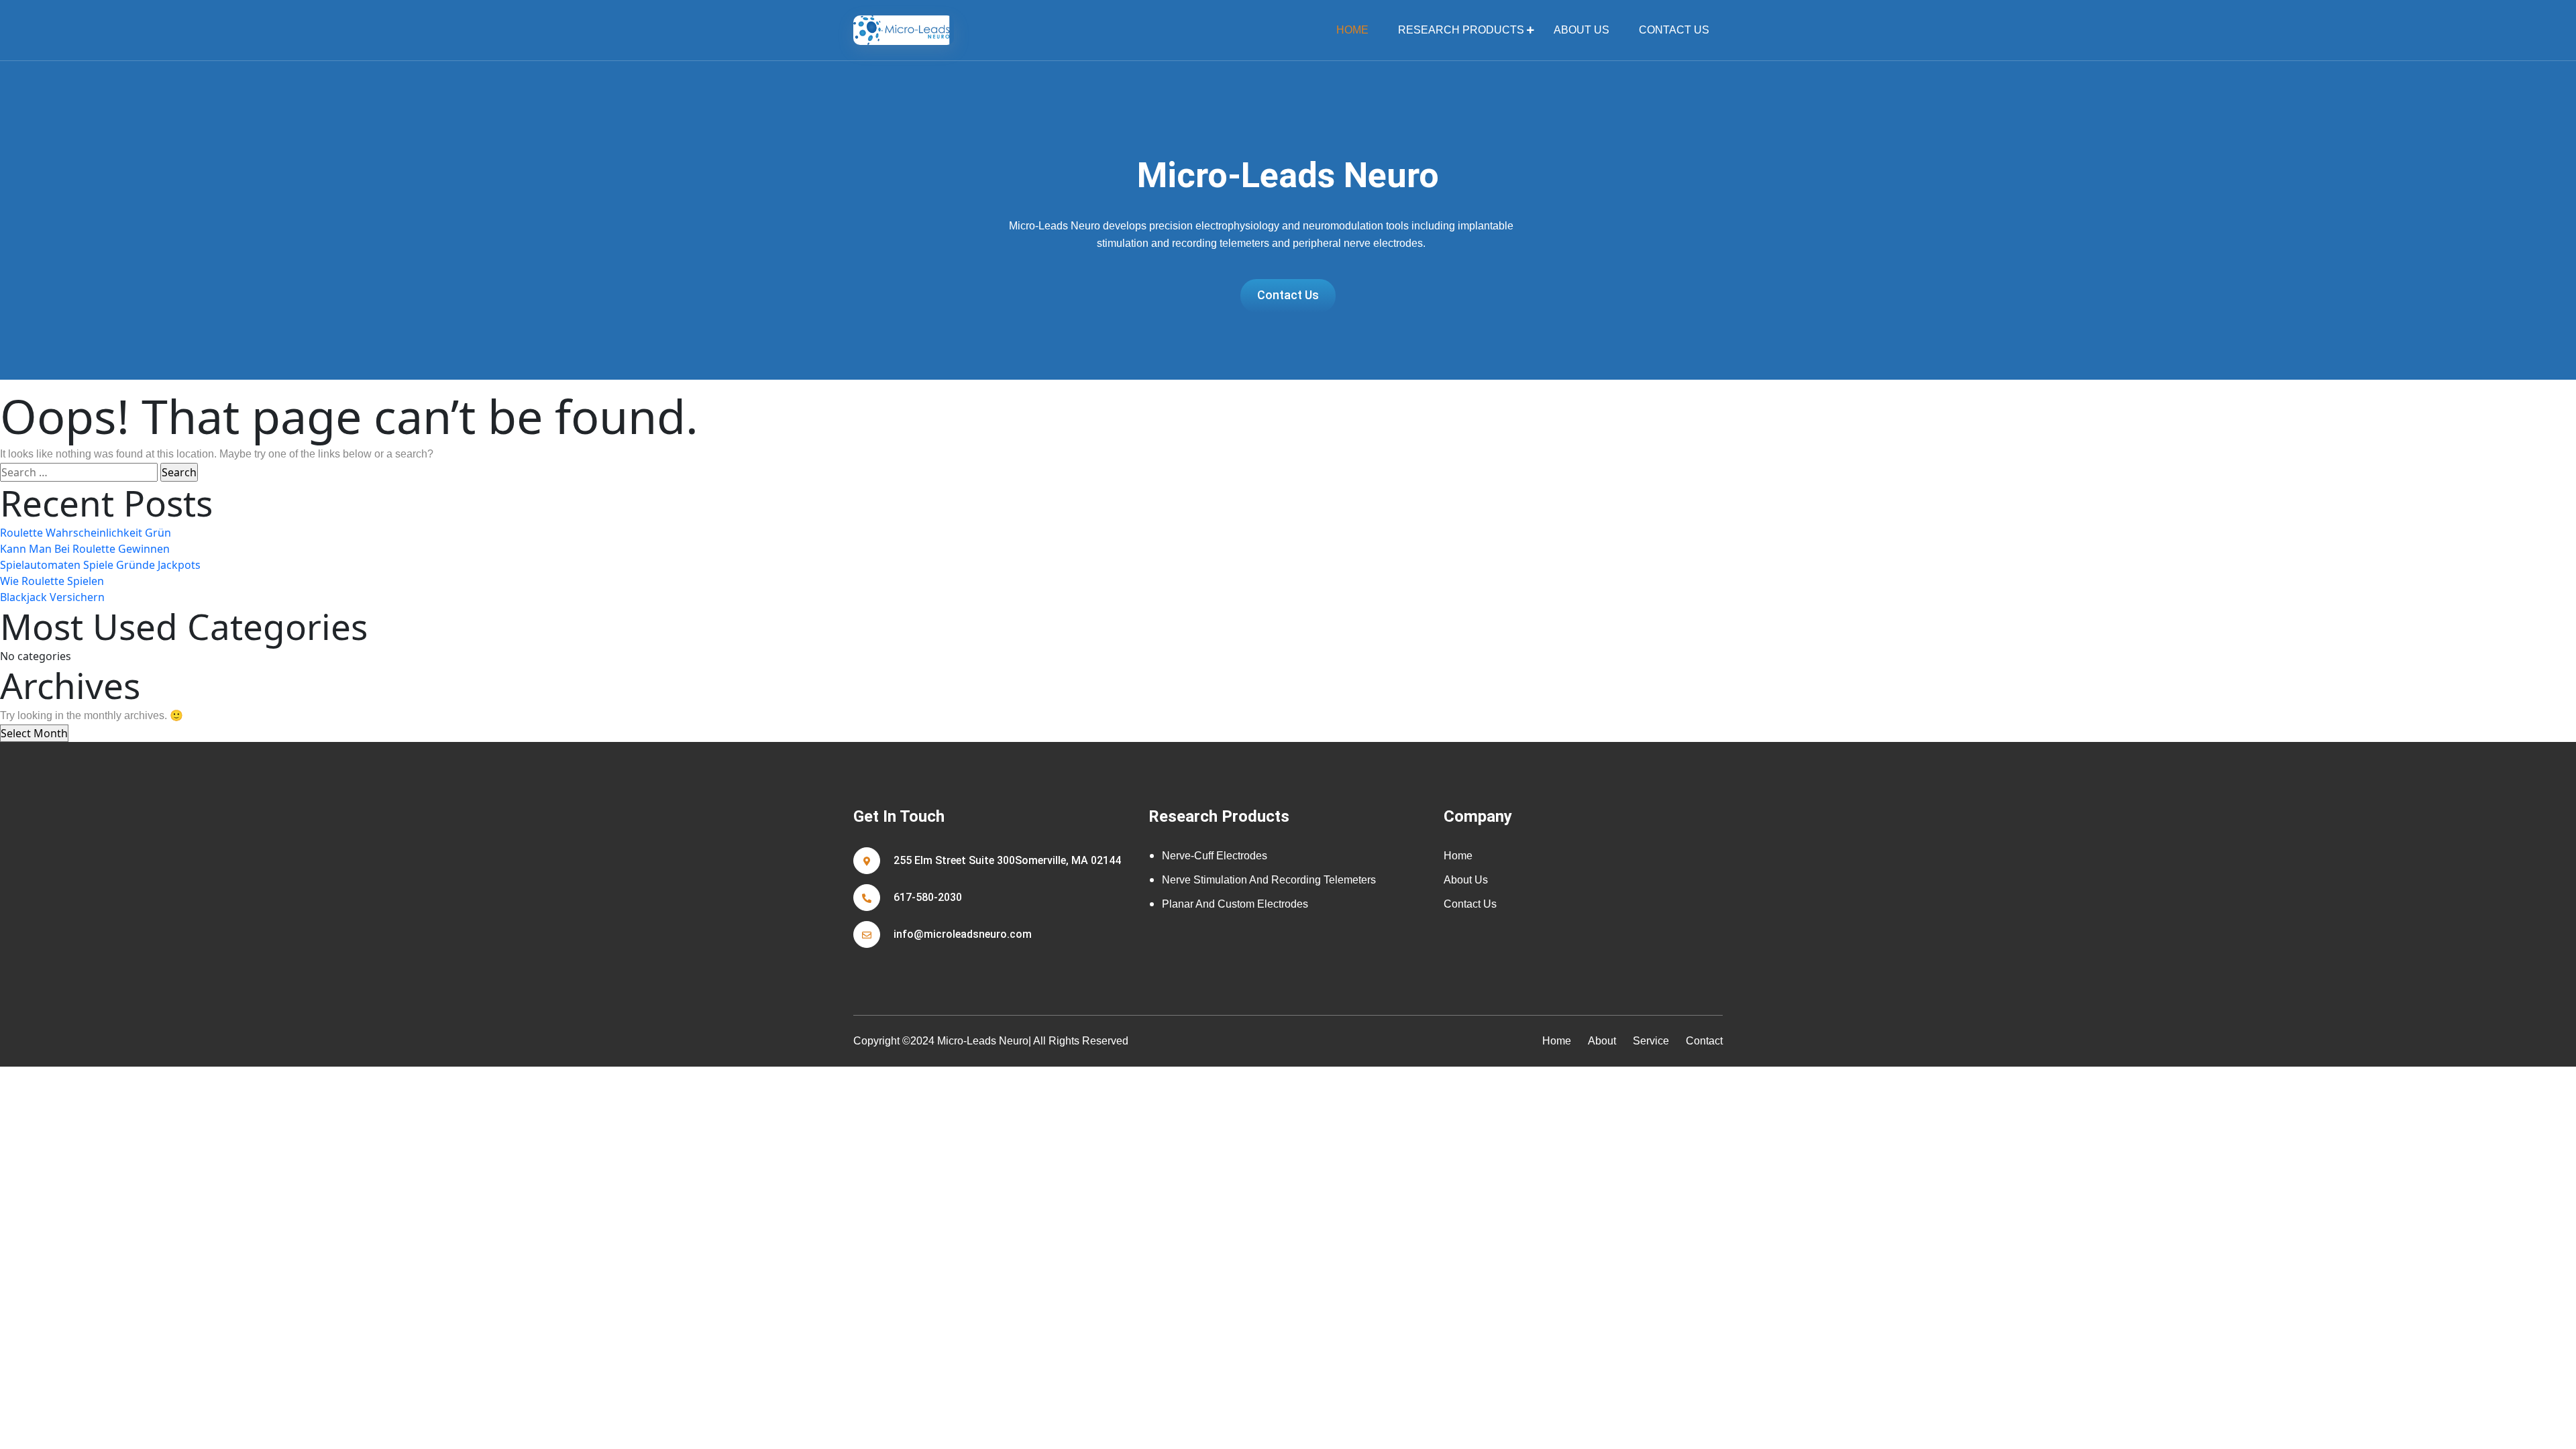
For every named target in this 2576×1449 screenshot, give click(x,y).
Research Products (1461, 30)
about (1602, 1041)
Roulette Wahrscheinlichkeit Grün (86, 533)
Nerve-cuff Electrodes (1215, 856)
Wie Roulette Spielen (52, 581)
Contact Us (1674, 30)
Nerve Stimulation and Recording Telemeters (1269, 880)
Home (1458, 856)
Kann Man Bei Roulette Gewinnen (85, 549)
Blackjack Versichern (52, 597)
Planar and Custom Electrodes (1235, 904)
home (1352, 30)
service (1651, 1041)
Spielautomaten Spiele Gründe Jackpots (100, 565)
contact (1704, 1041)
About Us (1581, 30)
